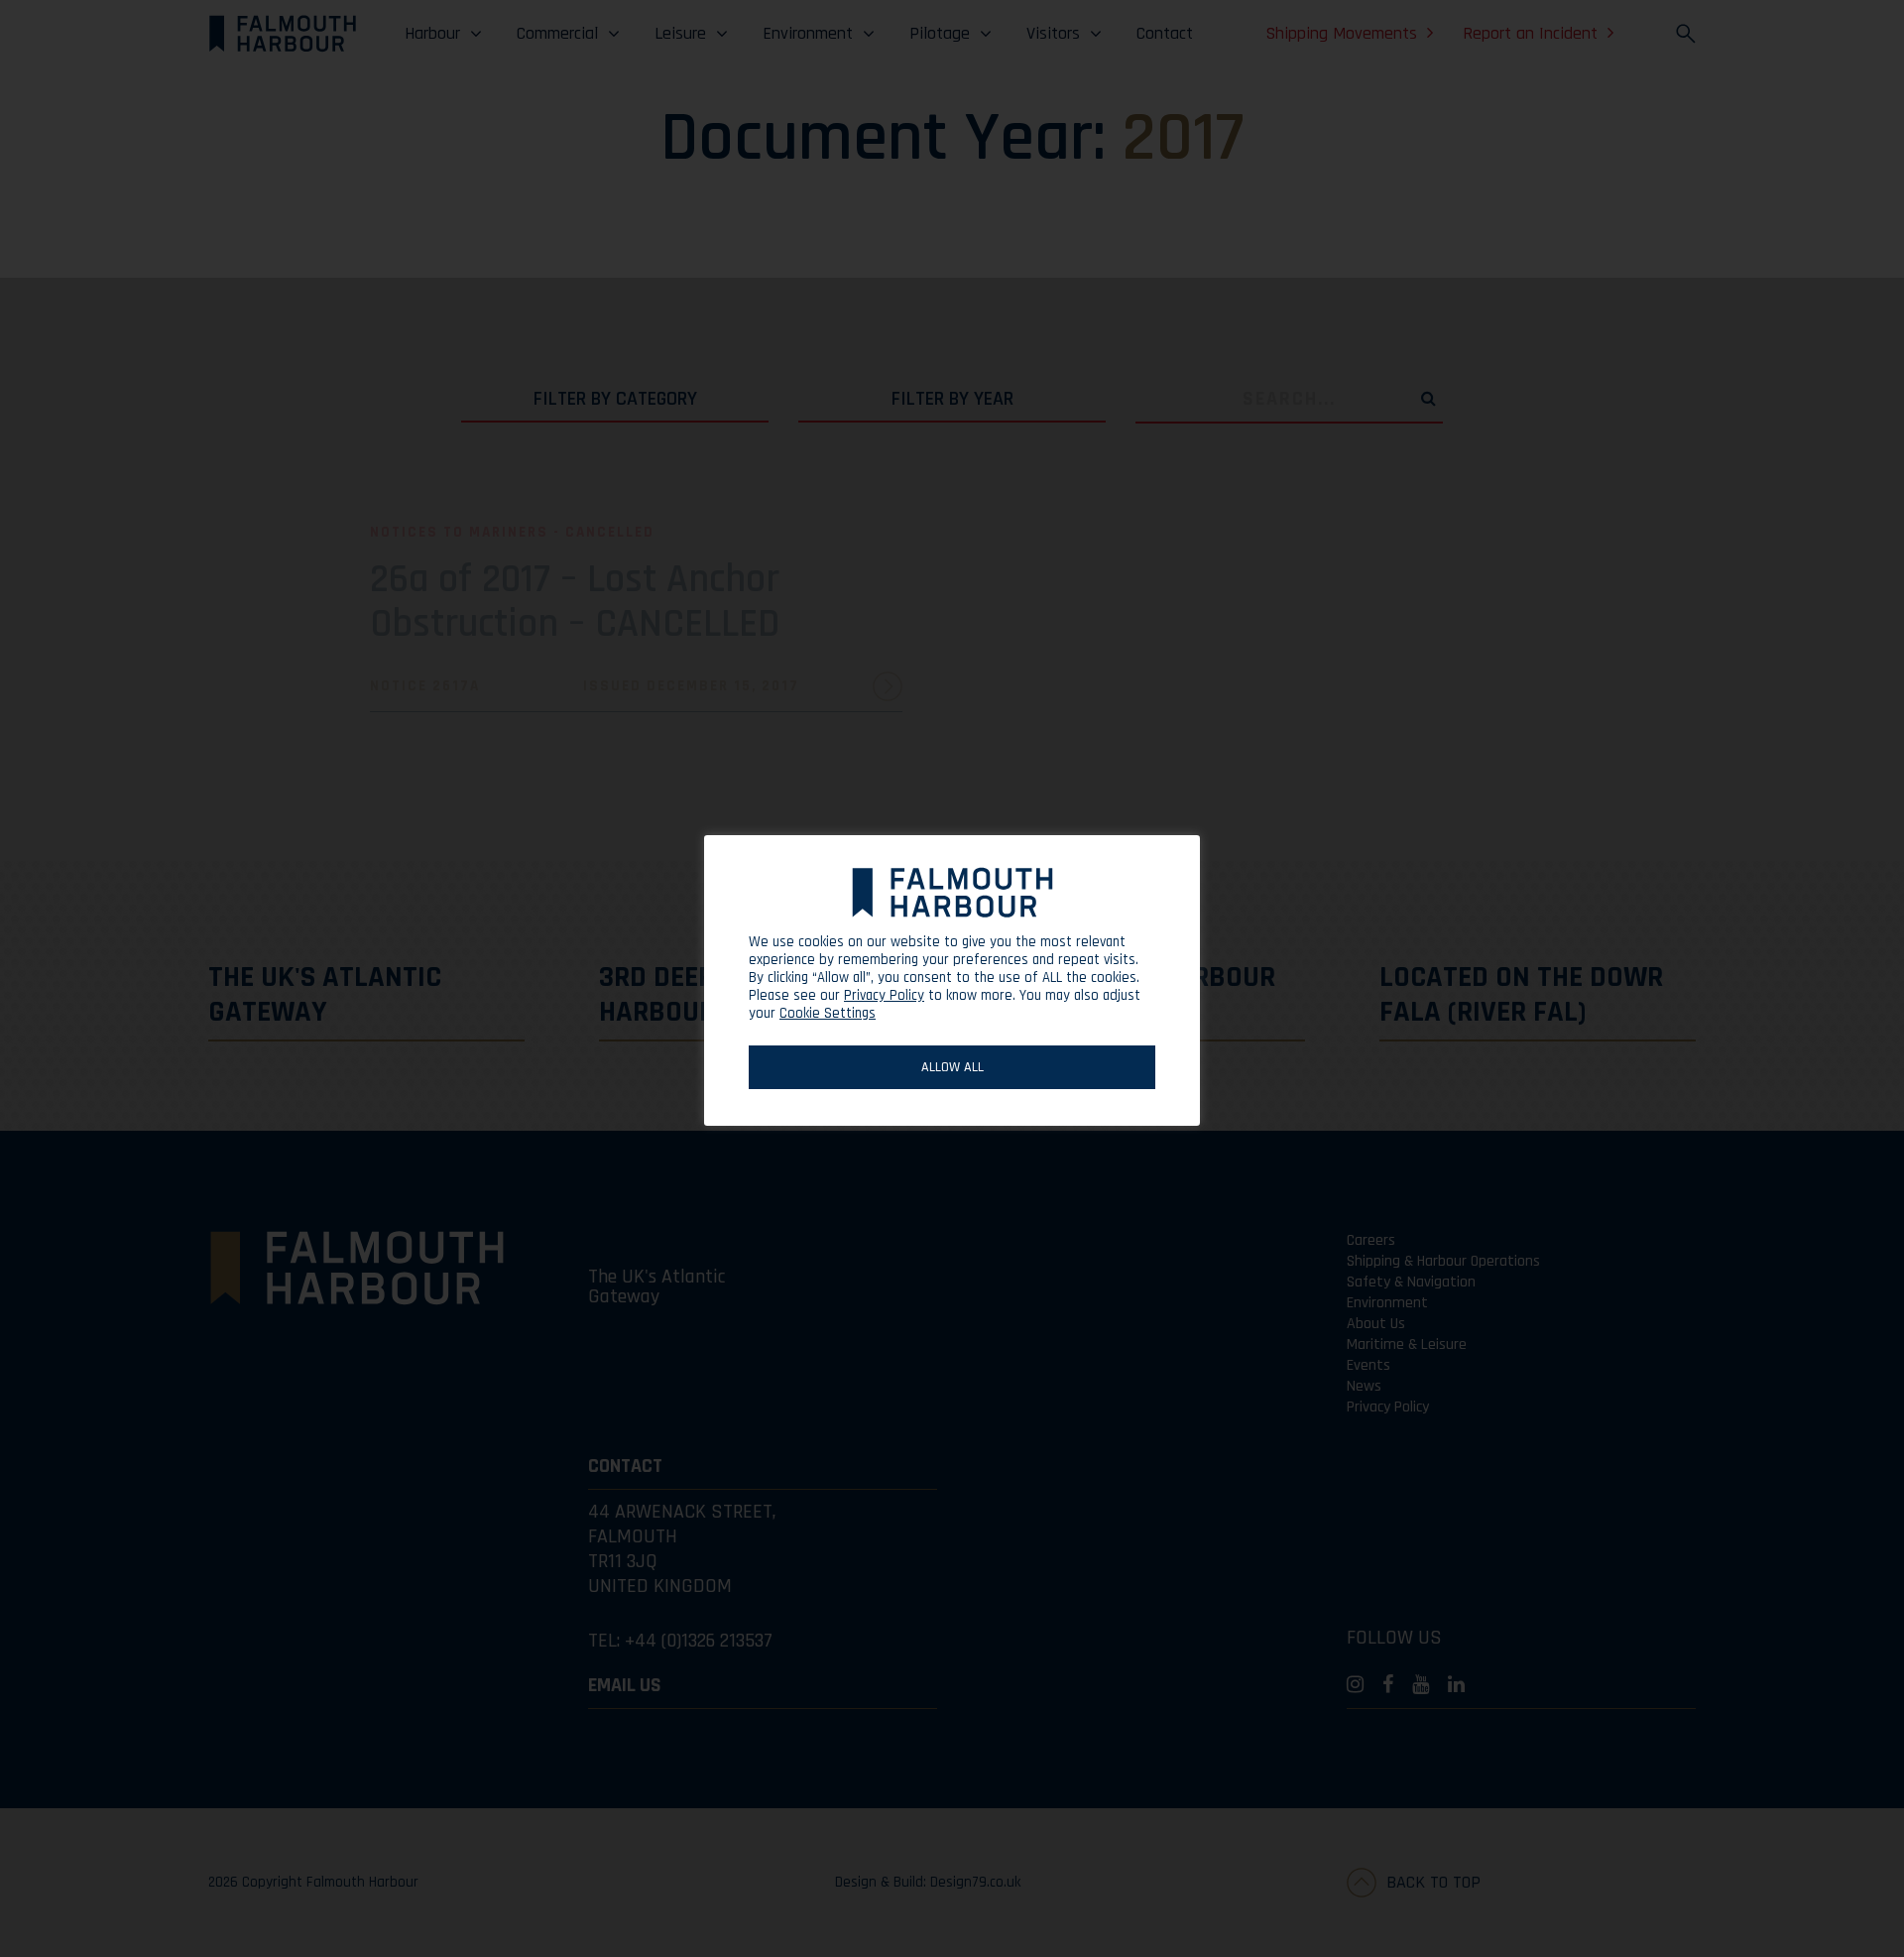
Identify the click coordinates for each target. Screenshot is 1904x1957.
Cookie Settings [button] (828, 1013)
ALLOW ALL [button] (952, 1067)
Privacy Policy (884, 996)
